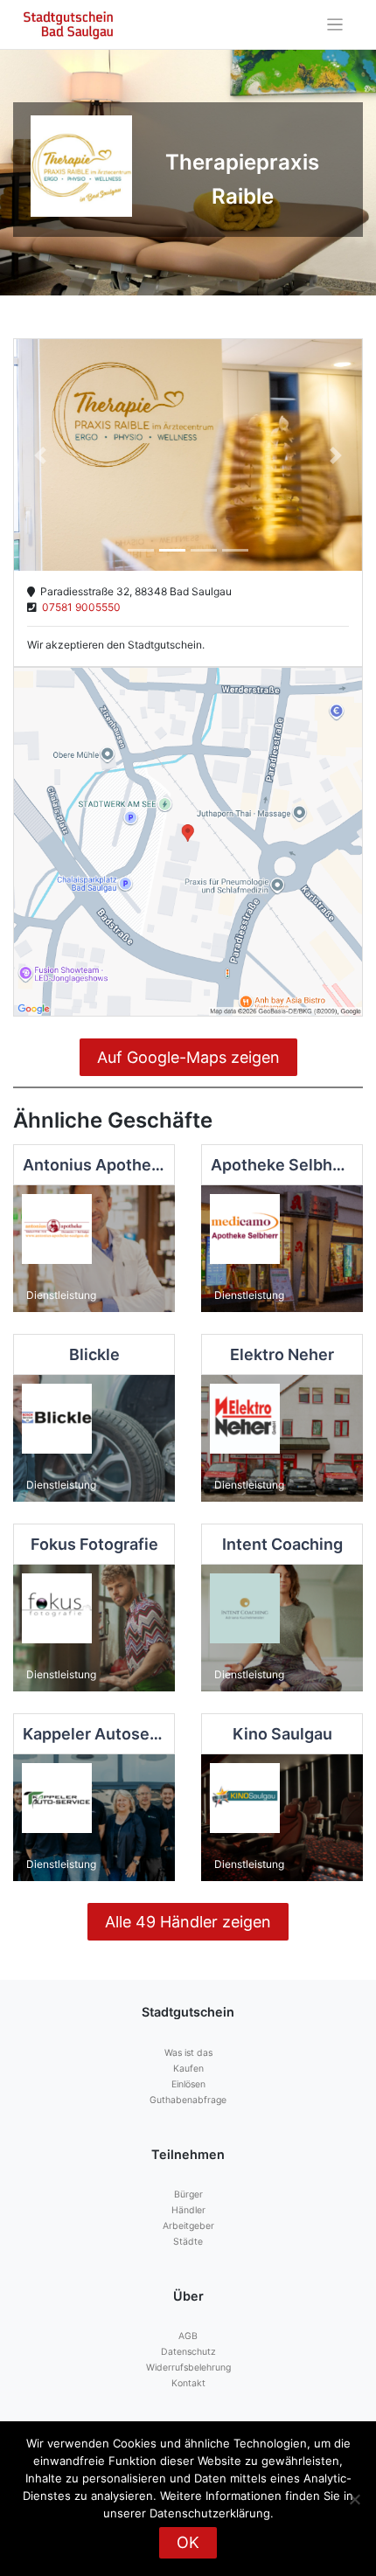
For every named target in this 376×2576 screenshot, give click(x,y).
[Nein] (354, 2499)
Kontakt (188, 2383)
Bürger (188, 2194)
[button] (40, 455)
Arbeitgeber (188, 2226)
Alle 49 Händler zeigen (188, 1922)
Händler (188, 2210)
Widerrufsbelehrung (188, 2368)
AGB (188, 2336)
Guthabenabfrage (188, 2100)
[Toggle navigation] (335, 25)
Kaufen (188, 2069)
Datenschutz (188, 2352)
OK (188, 2542)
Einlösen (188, 2084)
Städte (188, 2242)
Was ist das (188, 2053)
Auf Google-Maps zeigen (188, 1057)
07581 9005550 (79, 607)
